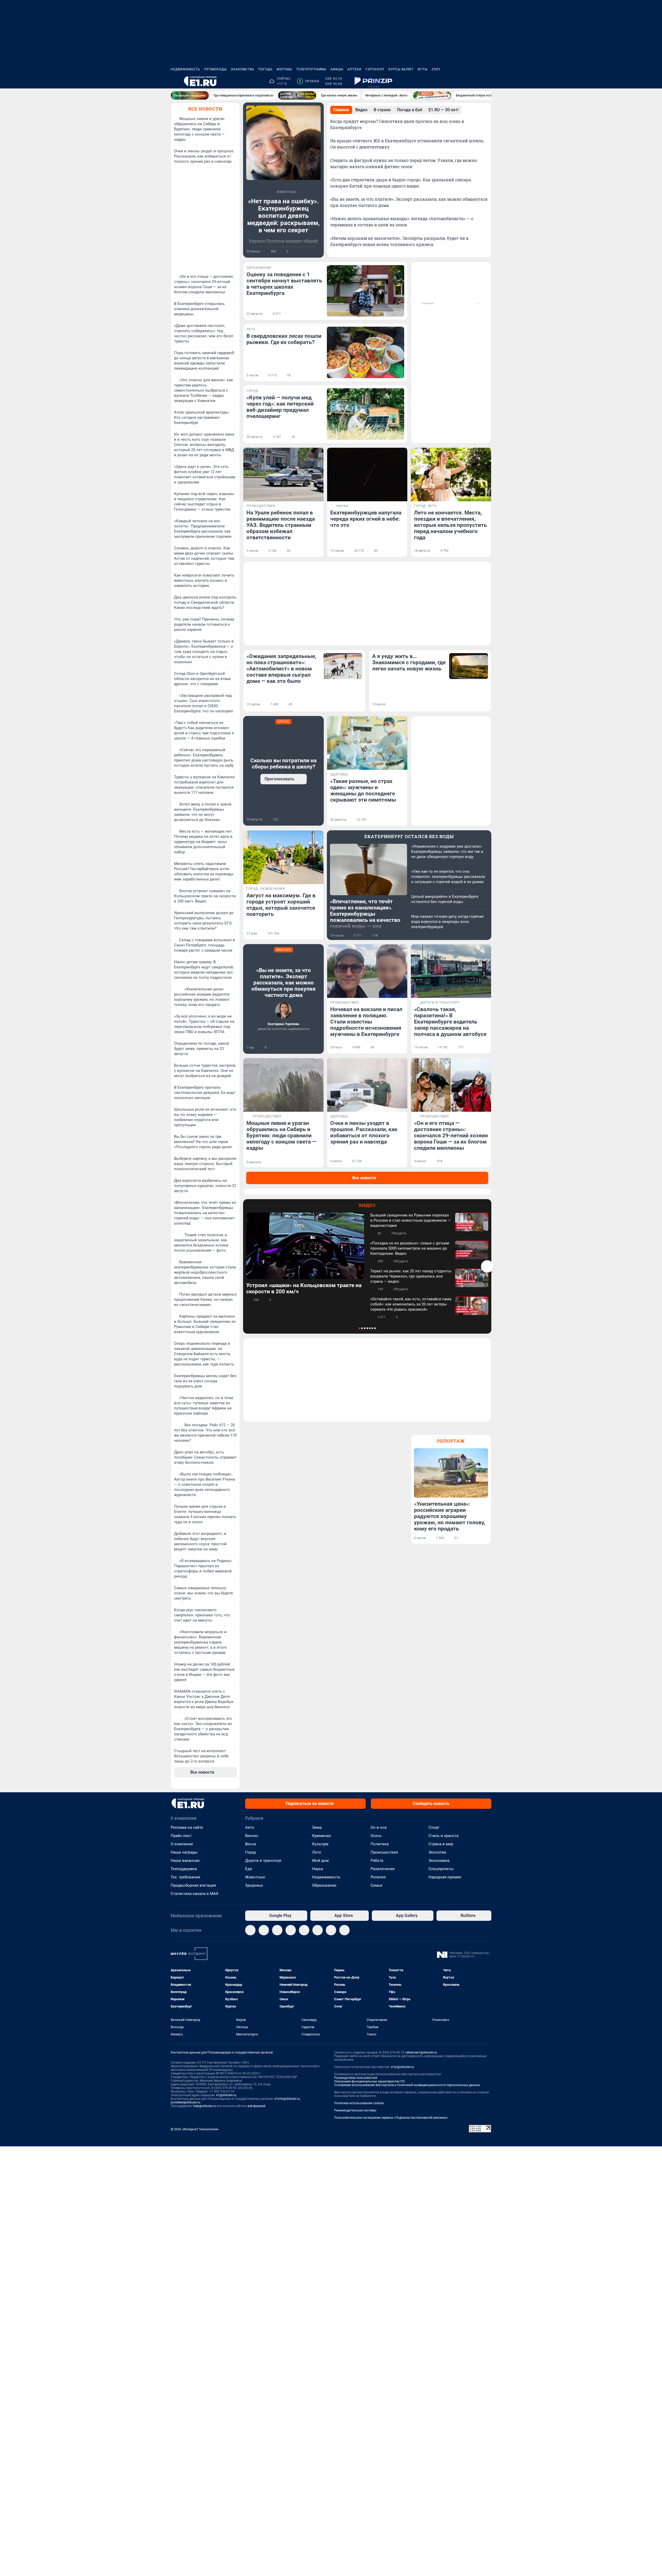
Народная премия (445, 1877)
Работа (377, 1861)
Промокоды (216, 69)
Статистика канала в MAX (194, 1894)
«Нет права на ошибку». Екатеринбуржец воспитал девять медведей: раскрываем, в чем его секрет (283, 216)
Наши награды (184, 1852)
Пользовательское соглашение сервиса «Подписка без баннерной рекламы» (391, 2118)
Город (250, 1852)
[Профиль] (488, 81)
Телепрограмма (311, 69)
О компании (182, 1844)
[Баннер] (190, 95)
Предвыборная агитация (193, 1885)
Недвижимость (185, 69)
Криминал (322, 1836)
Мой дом (320, 1861)
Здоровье (254, 1885)
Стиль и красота (443, 1836)
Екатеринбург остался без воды (409, 836)
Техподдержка (184, 1869)
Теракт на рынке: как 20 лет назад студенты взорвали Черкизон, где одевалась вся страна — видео (411, 1276)
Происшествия (384, 1852)
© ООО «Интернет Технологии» (195, 2129)
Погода (265, 69)
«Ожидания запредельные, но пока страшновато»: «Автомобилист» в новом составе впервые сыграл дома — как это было (281, 669)
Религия (378, 1877)
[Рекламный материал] (373, 81)
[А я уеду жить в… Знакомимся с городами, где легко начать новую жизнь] (469, 666)
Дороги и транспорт (263, 1861)
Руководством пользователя (356, 2078)
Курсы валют (401, 69)
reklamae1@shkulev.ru (421, 2052)
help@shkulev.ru (205, 2106)
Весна (251, 1844)
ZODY (436, 69)
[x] (304, 1930)
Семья (376, 1885)
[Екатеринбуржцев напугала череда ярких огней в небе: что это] (367, 475)
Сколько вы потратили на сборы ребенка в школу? (283, 764)
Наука (318, 1869)
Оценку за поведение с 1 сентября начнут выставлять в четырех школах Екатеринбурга (284, 284)
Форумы (284, 69)
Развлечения (383, 1869)
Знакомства (243, 69)
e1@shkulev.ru (226, 2095)
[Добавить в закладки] (318, 251)
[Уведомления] (476, 81)
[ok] (277, 1930)
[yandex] (331, 1930)
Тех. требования (185, 1877)
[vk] (264, 1930)
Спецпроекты (441, 1869)
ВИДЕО (367, 1205)
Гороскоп (375, 69)
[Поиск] (463, 81)
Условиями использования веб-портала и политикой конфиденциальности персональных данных (407, 2085)
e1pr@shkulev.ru (403, 2067)
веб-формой (256, 2106)
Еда (249, 1869)
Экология (437, 1852)
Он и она (379, 1827)
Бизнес (252, 1836)
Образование (324, 1885)
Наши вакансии (185, 1861)
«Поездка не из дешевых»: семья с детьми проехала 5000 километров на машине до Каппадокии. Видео (410, 1248)
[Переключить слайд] (487, 1266)
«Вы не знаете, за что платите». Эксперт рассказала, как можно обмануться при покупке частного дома (283, 983)
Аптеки (355, 69)
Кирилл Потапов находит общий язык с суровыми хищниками (283, 244)
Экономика (439, 1861)
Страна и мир (441, 1844)
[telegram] (250, 1930)
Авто (250, 1827)
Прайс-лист (181, 1836)
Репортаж (451, 1441)
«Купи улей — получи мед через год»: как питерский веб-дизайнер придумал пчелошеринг (280, 407)
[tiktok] (344, 1930)
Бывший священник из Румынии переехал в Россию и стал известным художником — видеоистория (411, 1220)
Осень (376, 1836)
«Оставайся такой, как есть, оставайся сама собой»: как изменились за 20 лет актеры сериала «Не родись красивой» (411, 1304)
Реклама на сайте (187, 1827)
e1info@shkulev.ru (287, 2099)
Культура (320, 1844)
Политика (380, 1844)
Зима (317, 1827)
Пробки (309, 81)
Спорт (434, 1827)
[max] (291, 1930)
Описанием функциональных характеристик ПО (369, 2081)
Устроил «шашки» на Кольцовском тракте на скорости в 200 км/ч (304, 1288)
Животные (255, 1877)
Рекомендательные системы (355, 2110)
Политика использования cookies (359, 2103)
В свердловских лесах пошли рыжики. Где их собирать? (284, 339)
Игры (423, 69)
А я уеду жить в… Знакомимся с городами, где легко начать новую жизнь (409, 662)
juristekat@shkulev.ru (186, 2102)
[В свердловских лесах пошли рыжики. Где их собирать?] (366, 352)
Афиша (337, 69)
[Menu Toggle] (174, 81)
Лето (317, 1852)
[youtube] (318, 1930)
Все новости (205, 109)
